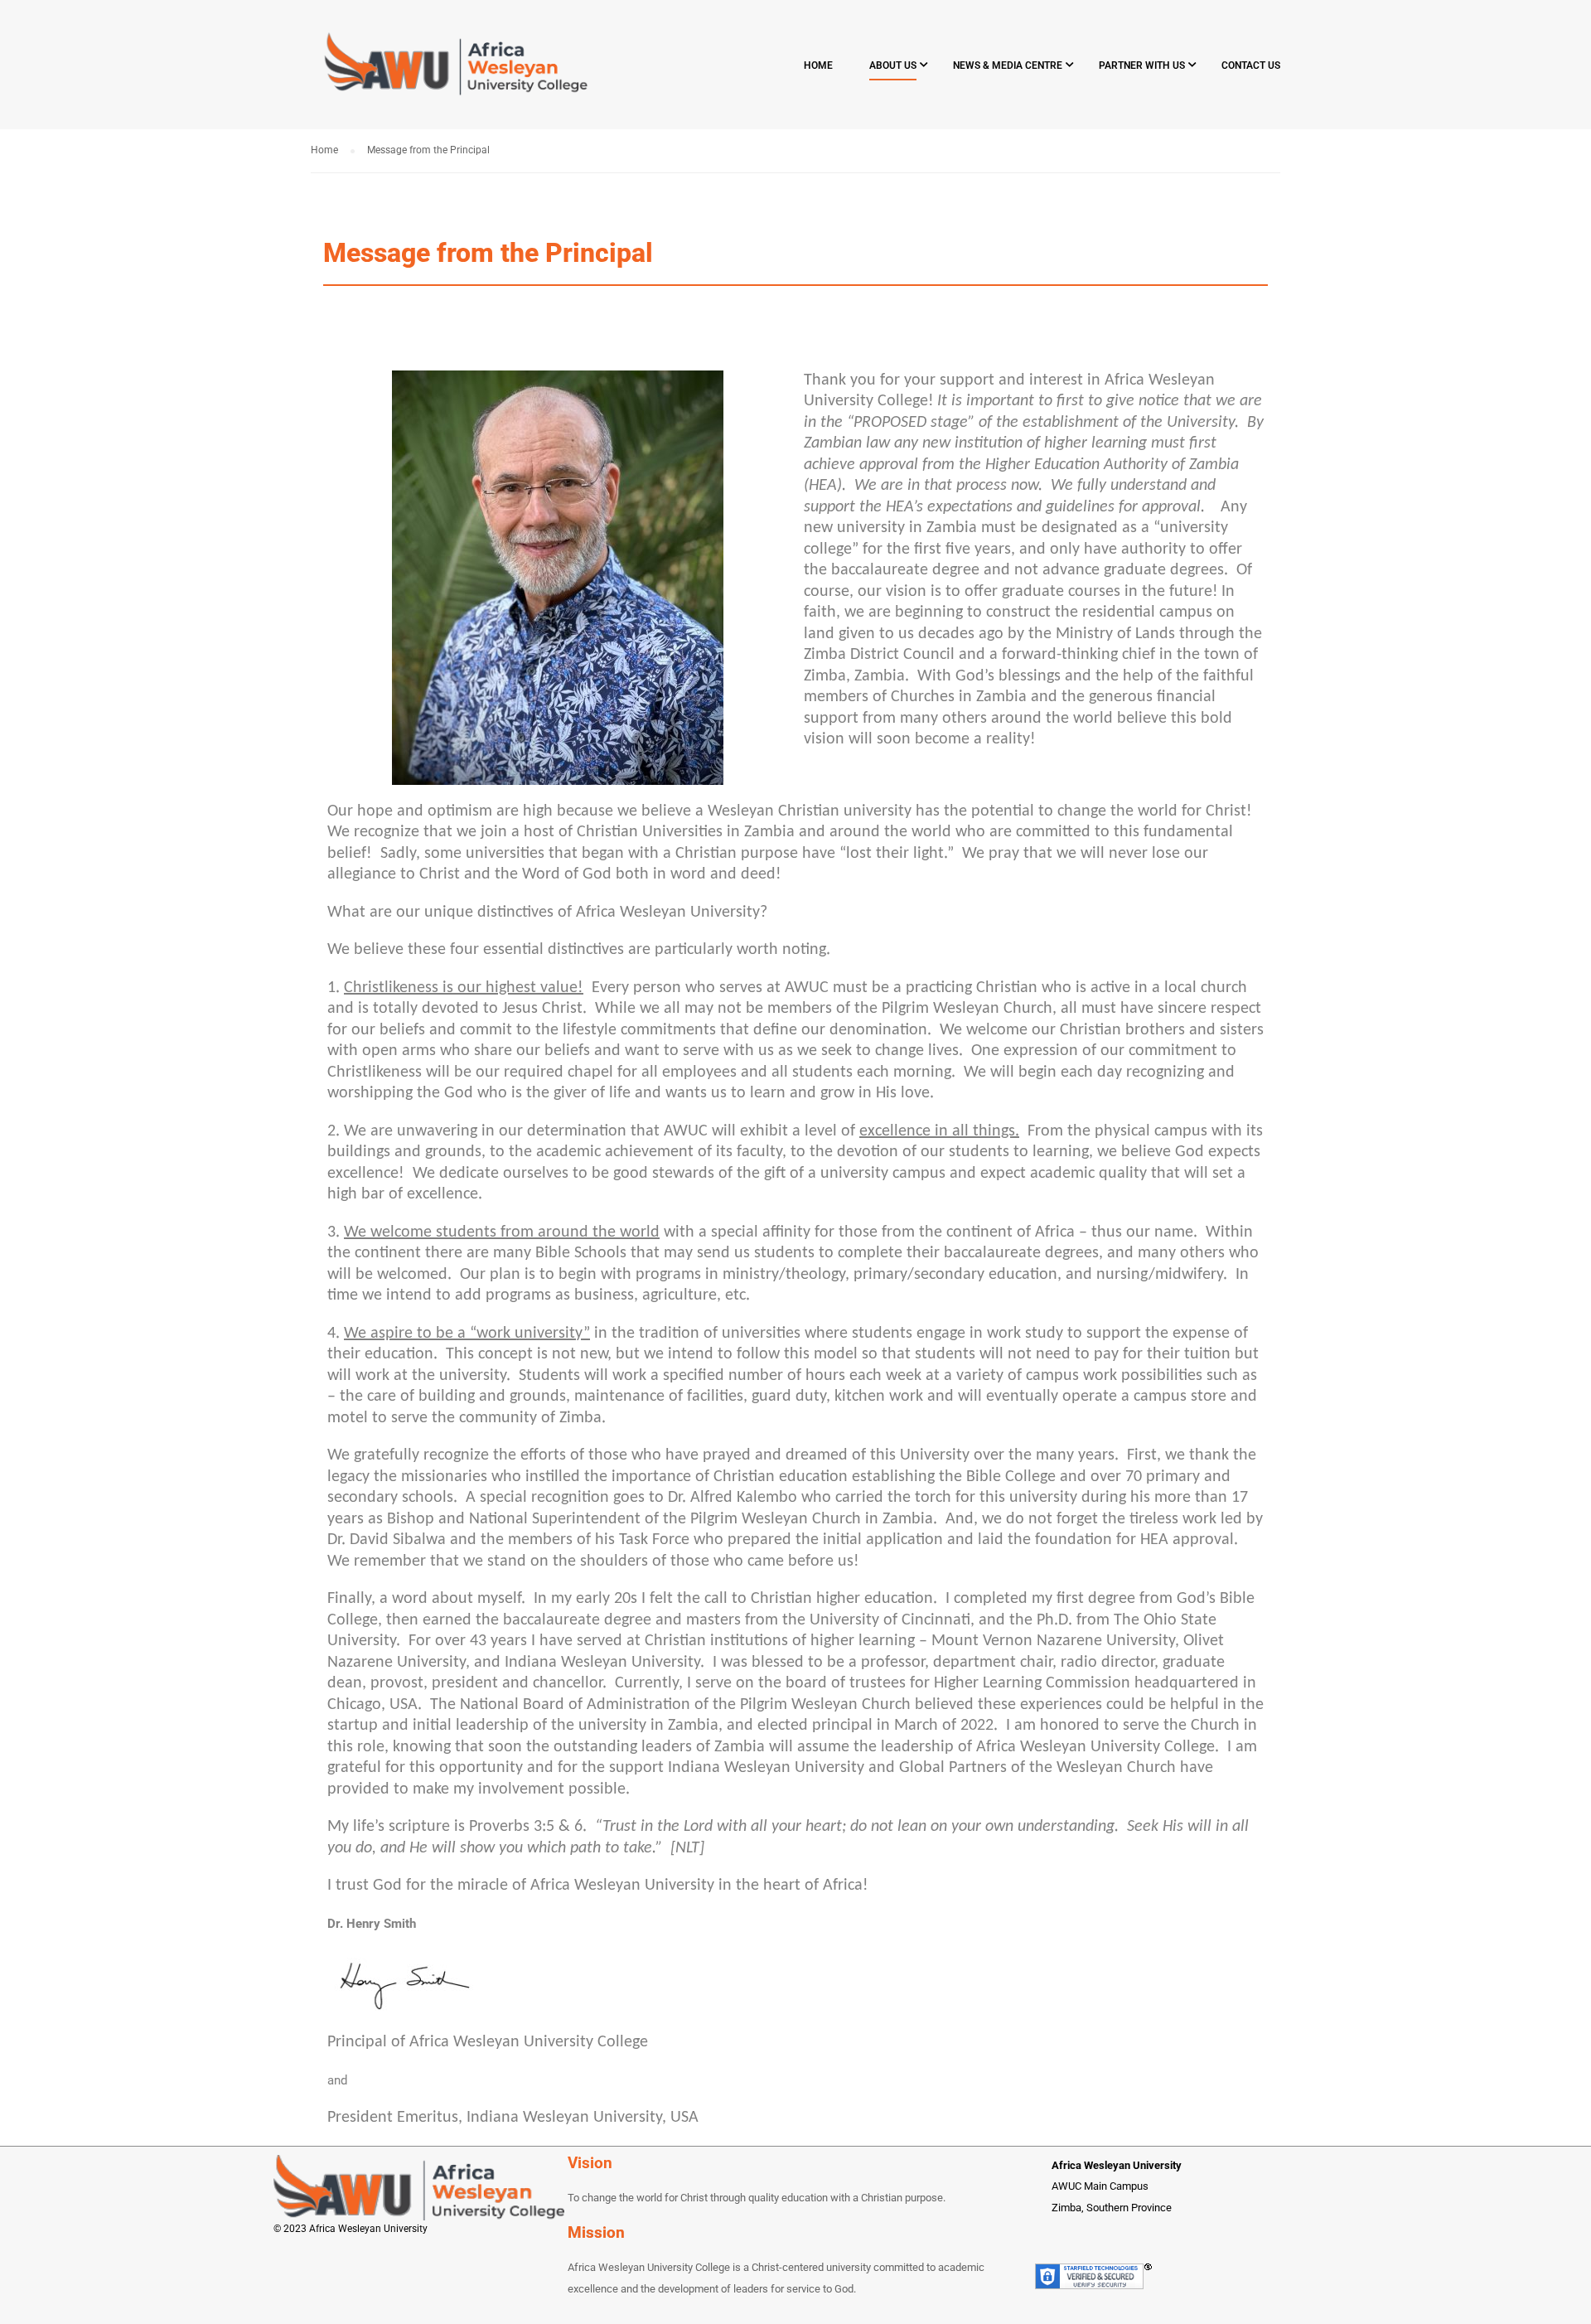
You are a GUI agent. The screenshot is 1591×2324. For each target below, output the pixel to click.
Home (818, 65)
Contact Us (1251, 65)
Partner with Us (1142, 65)
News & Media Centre (1008, 65)
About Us (893, 65)
